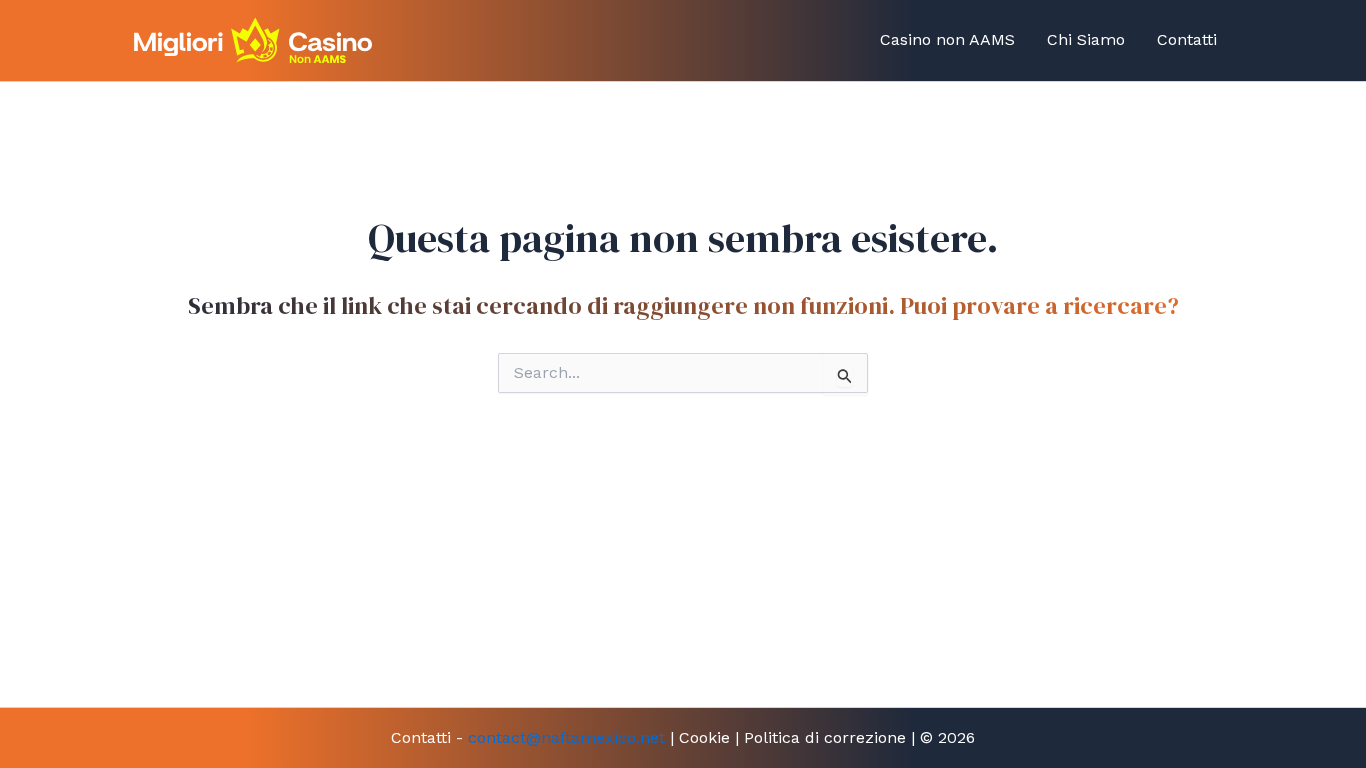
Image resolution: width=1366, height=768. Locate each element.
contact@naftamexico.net (566, 737)
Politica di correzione (825, 737)
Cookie (704, 737)
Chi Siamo (1086, 39)
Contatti (1187, 39)
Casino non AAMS (947, 39)
